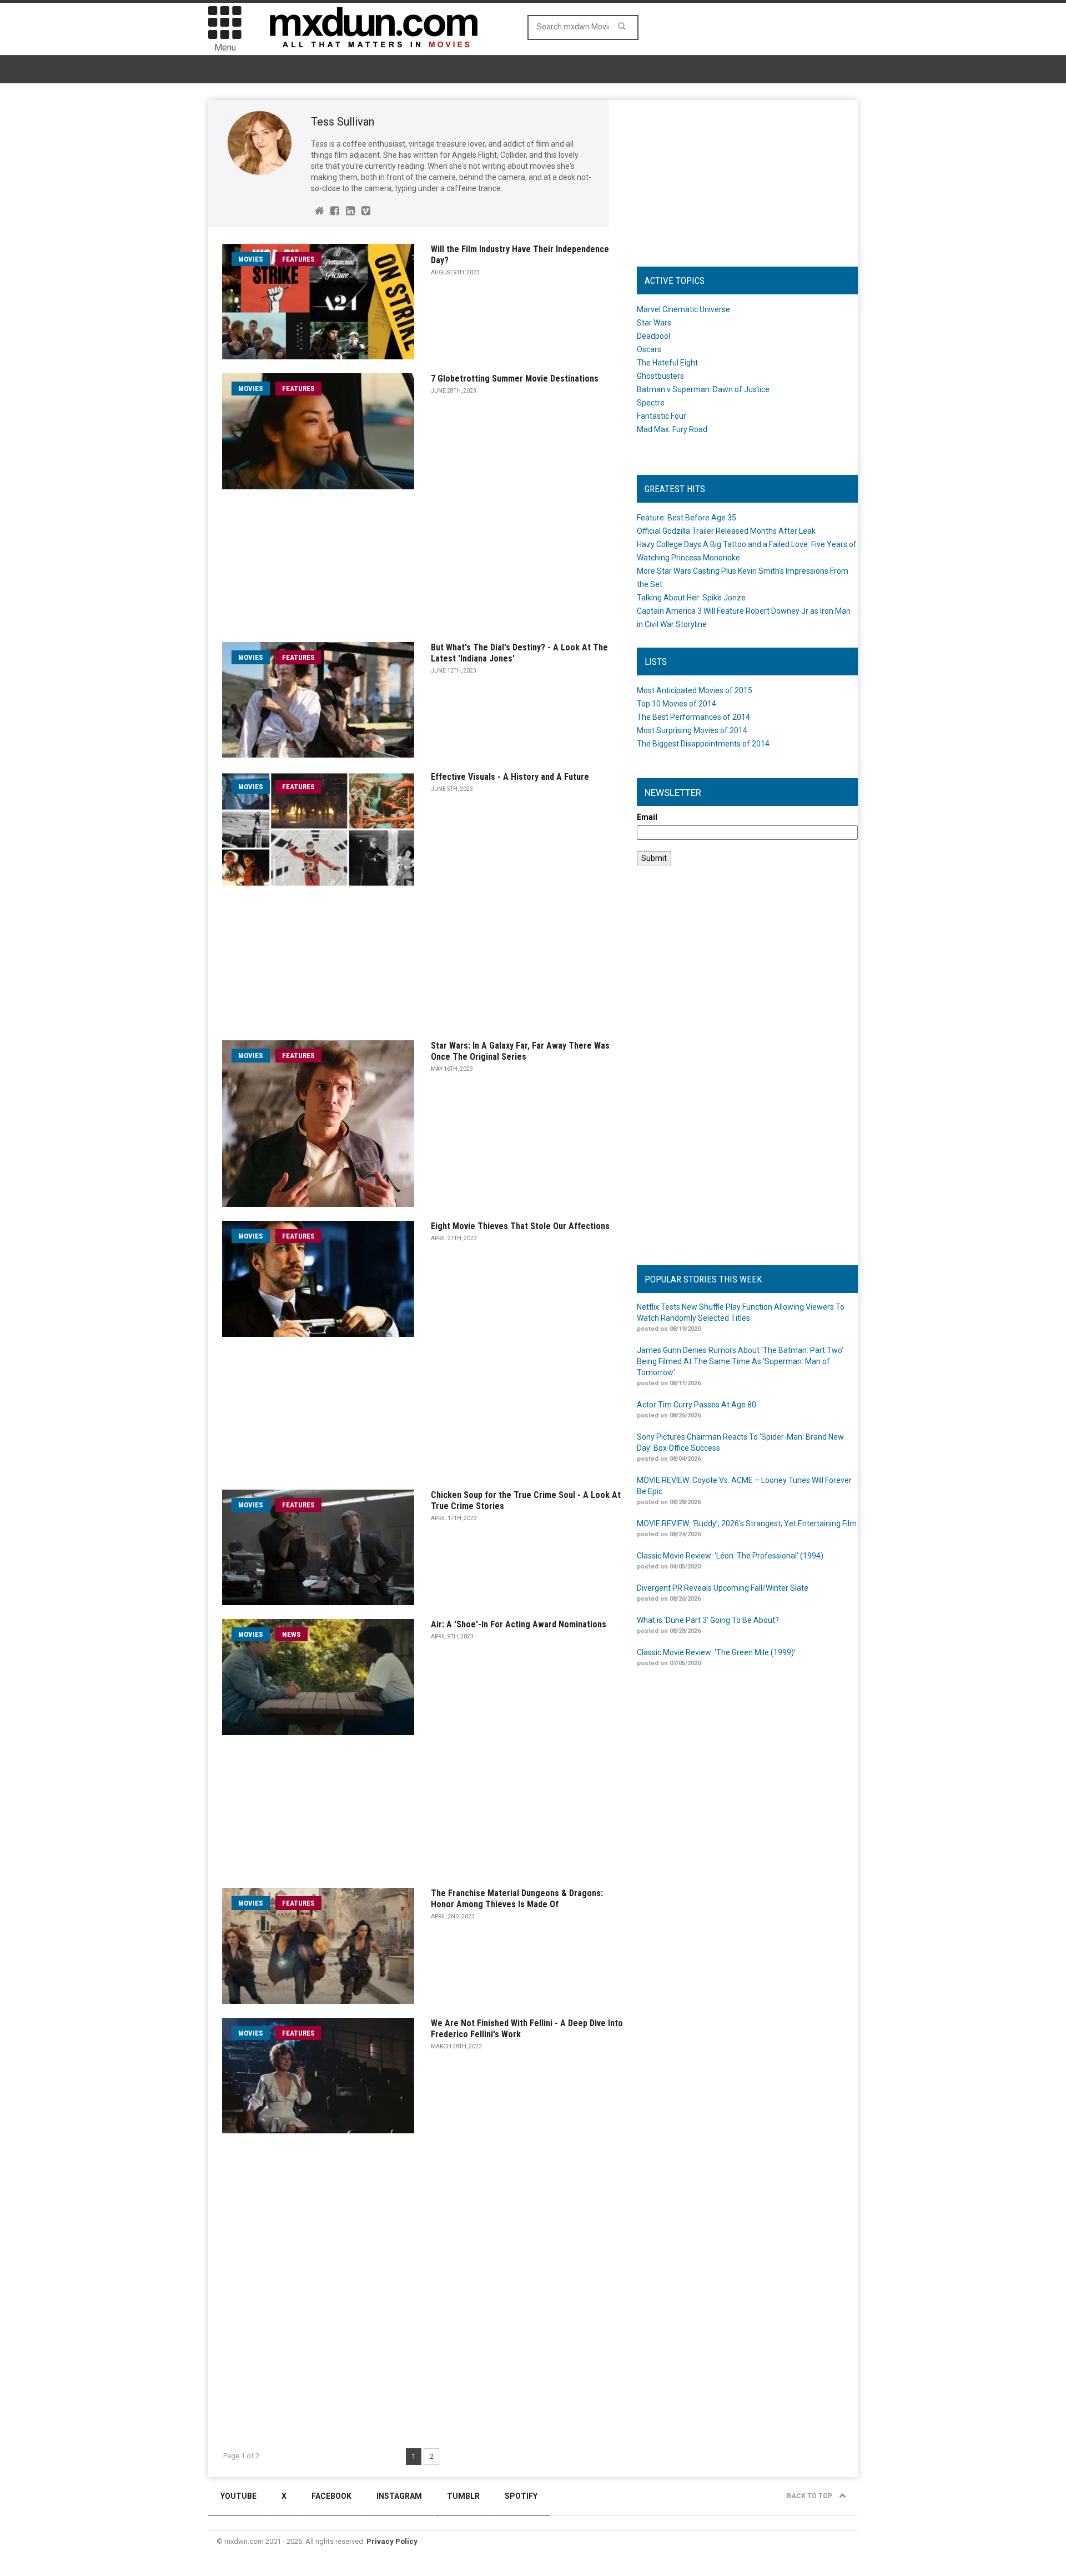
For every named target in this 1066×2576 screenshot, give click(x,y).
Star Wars (654, 323)
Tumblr (463, 2496)
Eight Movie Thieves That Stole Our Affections (520, 1226)
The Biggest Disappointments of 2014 (703, 744)
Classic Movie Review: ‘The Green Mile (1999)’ (716, 1652)
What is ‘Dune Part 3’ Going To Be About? (708, 1620)
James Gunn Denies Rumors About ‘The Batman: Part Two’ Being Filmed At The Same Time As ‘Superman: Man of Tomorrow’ (740, 1361)
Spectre (651, 403)
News (291, 1634)
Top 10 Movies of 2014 (677, 704)
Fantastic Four (662, 416)
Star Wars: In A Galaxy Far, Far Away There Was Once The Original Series (520, 1051)
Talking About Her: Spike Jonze (691, 598)
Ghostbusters (660, 376)
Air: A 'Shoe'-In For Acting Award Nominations (519, 1624)
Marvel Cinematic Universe (683, 309)
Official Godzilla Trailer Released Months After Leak (726, 531)
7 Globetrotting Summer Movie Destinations (515, 379)
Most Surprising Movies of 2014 (692, 730)
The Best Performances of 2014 (693, 717)
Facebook (331, 2496)
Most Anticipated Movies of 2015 (695, 690)
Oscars (649, 349)
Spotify (521, 2496)
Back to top (810, 2496)
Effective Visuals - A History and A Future (510, 777)
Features (298, 259)
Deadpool (653, 336)
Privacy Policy (392, 2541)
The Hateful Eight (667, 363)
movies (251, 259)
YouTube (238, 2496)
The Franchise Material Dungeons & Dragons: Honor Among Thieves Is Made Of (517, 1899)
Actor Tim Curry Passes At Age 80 (697, 1405)
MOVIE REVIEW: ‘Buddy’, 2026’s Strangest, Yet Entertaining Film (747, 1523)
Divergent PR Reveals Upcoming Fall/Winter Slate (723, 1588)
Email (647, 817)
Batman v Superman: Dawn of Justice (703, 389)
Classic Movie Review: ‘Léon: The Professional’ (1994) (730, 1556)
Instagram (399, 2496)
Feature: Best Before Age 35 (687, 518)
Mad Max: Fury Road (672, 429)
